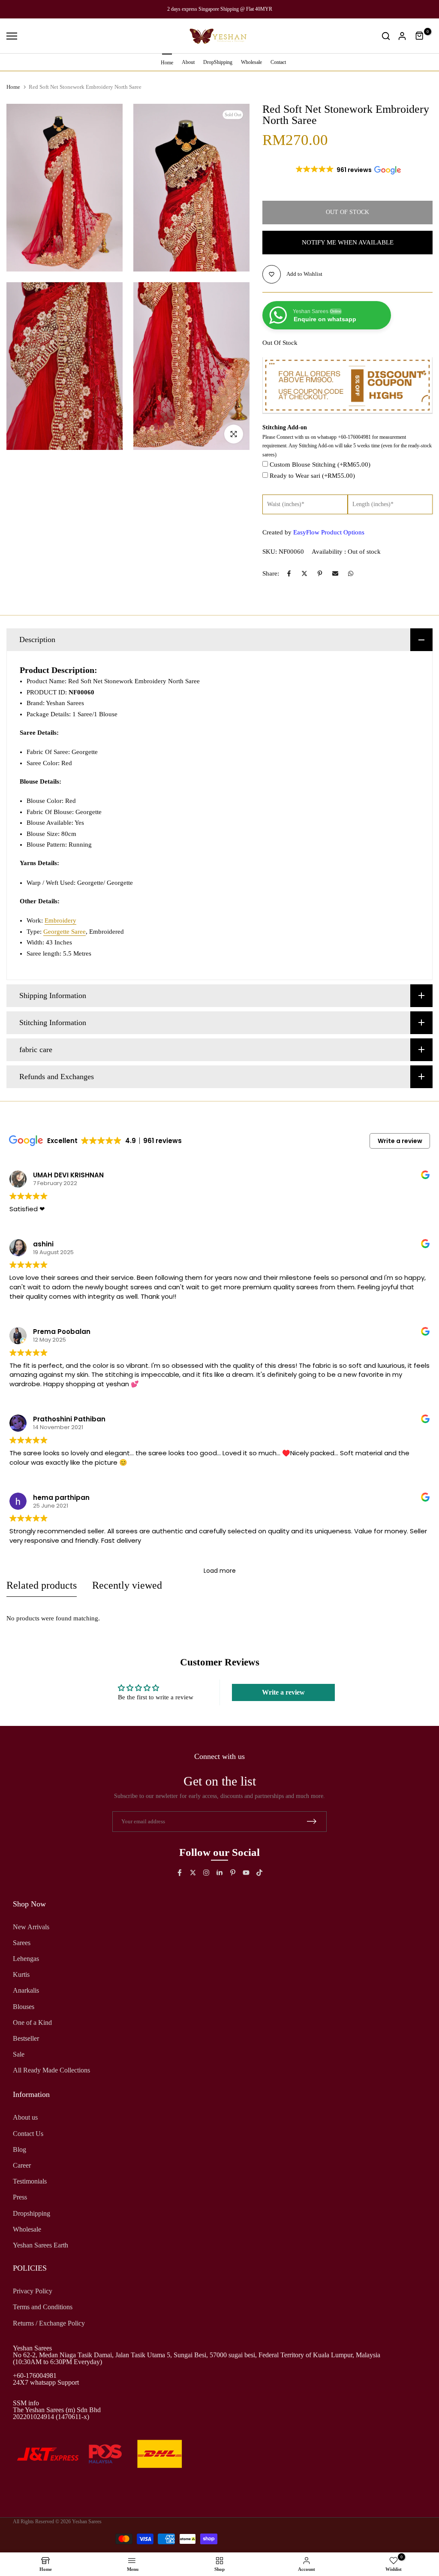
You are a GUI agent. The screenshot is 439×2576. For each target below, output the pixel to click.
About (188, 62)
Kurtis (21, 1974)
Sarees (22, 1943)
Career (22, 2165)
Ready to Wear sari (312, 476)
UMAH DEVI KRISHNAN (68, 1175)
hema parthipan (61, 1498)
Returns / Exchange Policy (49, 2323)
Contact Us (28, 2134)
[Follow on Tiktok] (259, 1873)
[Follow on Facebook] (180, 1873)
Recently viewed (127, 1585)
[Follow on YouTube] (246, 1873)
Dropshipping (32, 2213)
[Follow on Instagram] (206, 1873)
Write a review (283, 1692)
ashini (43, 1244)
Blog (20, 2149)
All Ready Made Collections (51, 2070)
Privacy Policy (33, 2291)
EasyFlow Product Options (329, 532)
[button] (348, 170)
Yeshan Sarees (87, 2522)
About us (25, 2117)
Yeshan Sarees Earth (41, 2245)
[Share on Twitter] (304, 573)
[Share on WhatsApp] (351, 573)
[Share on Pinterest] (320, 573)
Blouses (24, 2007)
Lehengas (26, 1959)
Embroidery (60, 920)
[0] (420, 36)
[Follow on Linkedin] (219, 1873)
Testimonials (30, 2181)
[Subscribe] (312, 1821)
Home (167, 63)
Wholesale (251, 62)
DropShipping (218, 62)
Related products (42, 1585)
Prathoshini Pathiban (69, 1419)
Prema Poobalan (62, 1332)
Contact (278, 62)
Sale (19, 2054)
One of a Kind (32, 2022)
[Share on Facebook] (289, 573)
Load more (220, 1571)
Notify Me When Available (348, 242)
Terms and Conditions (43, 2307)
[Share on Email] (335, 573)
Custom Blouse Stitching (320, 465)
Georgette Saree (65, 932)
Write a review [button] (400, 1141)
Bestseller (26, 2038)
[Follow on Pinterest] (233, 1873)
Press (20, 2197)
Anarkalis (26, 1990)
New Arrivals (31, 1927)
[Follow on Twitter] (193, 1873)
